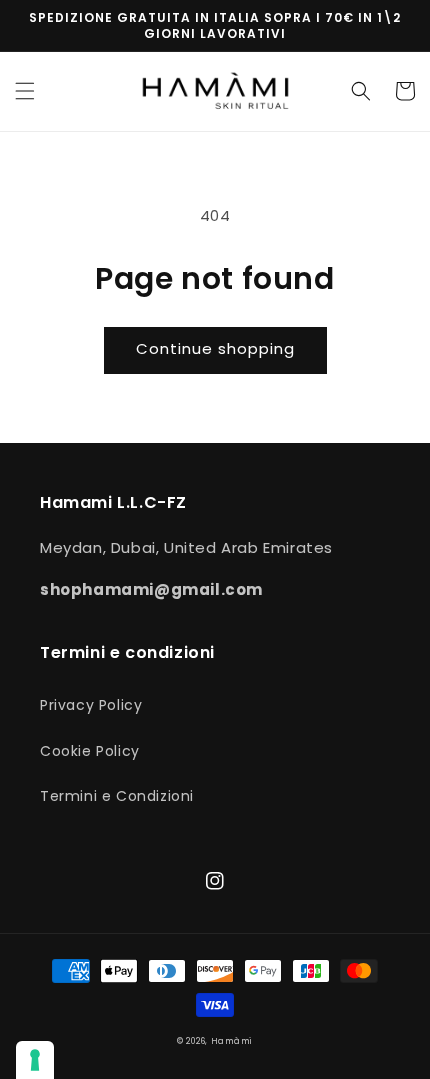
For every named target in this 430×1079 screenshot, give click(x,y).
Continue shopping (215, 348)
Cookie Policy (90, 751)
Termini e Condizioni (117, 796)
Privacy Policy (91, 705)
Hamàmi (232, 1041)
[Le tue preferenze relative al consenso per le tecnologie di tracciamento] (35, 1060)
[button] (25, 91)
